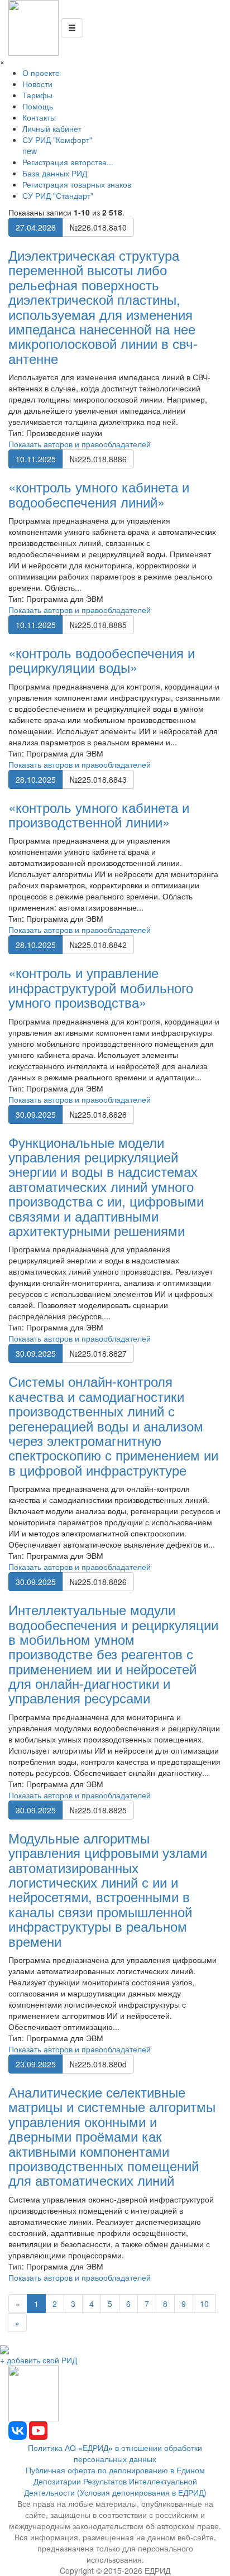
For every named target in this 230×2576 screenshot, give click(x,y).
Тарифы (37, 95)
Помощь (38, 106)
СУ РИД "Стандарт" (58, 195)
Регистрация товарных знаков (77, 184)
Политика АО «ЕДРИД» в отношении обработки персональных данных (115, 2453)
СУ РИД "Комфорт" (57, 145)
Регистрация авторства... (68, 162)
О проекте (41, 73)
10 (204, 2304)
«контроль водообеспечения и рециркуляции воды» (102, 660)
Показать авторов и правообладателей (80, 444)
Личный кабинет (52, 128)
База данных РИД (55, 173)
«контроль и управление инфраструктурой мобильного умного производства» (101, 987)
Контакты (39, 117)
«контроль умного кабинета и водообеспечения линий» (99, 494)
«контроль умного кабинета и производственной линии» (99, 814)
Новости (37, 84)
